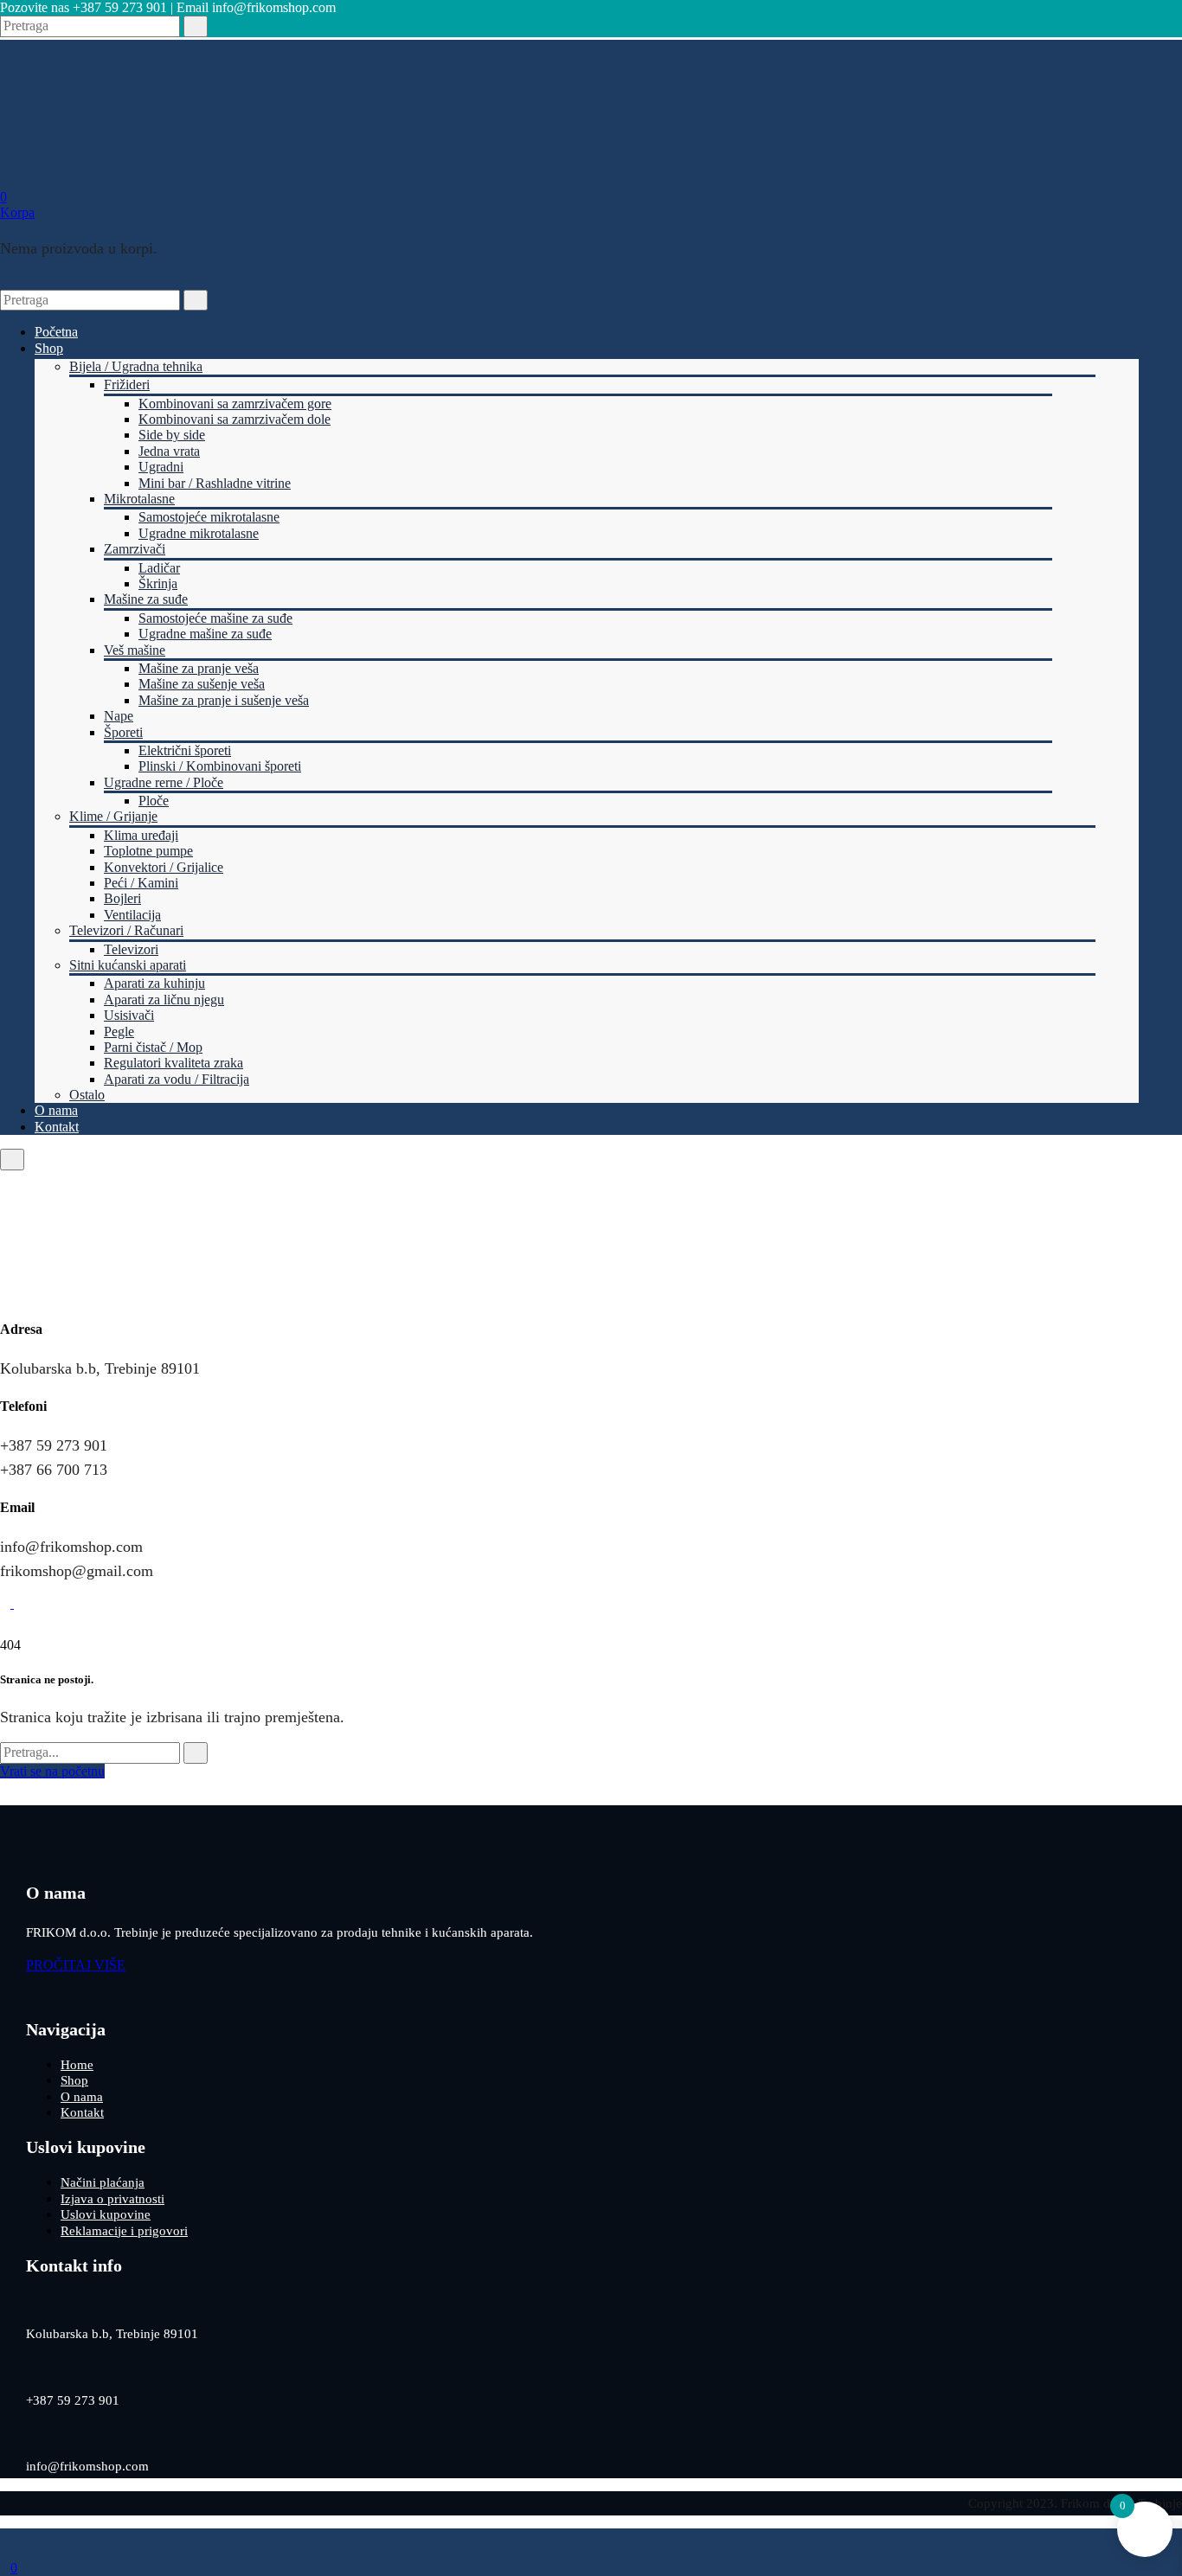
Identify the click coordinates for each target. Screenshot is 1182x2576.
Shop (49, 348)
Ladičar (159, 568)
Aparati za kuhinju (154, 983)
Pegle (119, 1032)
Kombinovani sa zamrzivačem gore (235, 404)
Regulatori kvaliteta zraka (173, 1063)
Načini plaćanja (103, 2182)
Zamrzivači (135, 549)
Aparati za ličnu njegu (164, 1000)
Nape (119, 716)
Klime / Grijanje (113, 816)
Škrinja (158, 583)
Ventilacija (132, 915)
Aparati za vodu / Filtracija (177, 1079)
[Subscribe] (196, 1753)
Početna (56, 332)
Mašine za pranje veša (199, 668)
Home (77, 2065)
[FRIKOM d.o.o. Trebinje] (83, 165)
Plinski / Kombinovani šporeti (220, 766)
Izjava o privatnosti (112, 2199)
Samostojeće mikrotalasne (209, 517)
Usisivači (129, 1015)
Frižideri (127, 384)
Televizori (131, 949)
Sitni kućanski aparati (128, 965)
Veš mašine (135, 650)
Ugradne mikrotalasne (199, 533)
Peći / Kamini (141, 883)
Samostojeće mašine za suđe (215, 618)
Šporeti (123, 732)
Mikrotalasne (139, 499)
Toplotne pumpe (148, 851)
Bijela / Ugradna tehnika (136, 366)
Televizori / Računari (126, 930)
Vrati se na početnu (52, 1771)
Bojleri (122, 898)
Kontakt (57, 1127)
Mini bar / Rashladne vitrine (215, 483)
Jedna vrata (169, 451)
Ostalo (87, 1095)
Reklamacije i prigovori (124, 2231)
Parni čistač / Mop (153, 1047)
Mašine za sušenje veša (202, 684)
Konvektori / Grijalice (164, 867)
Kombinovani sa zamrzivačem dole (234, 419)
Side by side (172, 435)
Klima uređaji (141, 835)
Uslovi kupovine (106, 2214)
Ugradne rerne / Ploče (164, 782)
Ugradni (161, 467)
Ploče (154, 801)
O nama (56, 1110)
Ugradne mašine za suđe (205, 634)
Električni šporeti (185, 750)
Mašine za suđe (146, 599)
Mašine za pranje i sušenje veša (224, 700)
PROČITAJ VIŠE (76, 1965)
